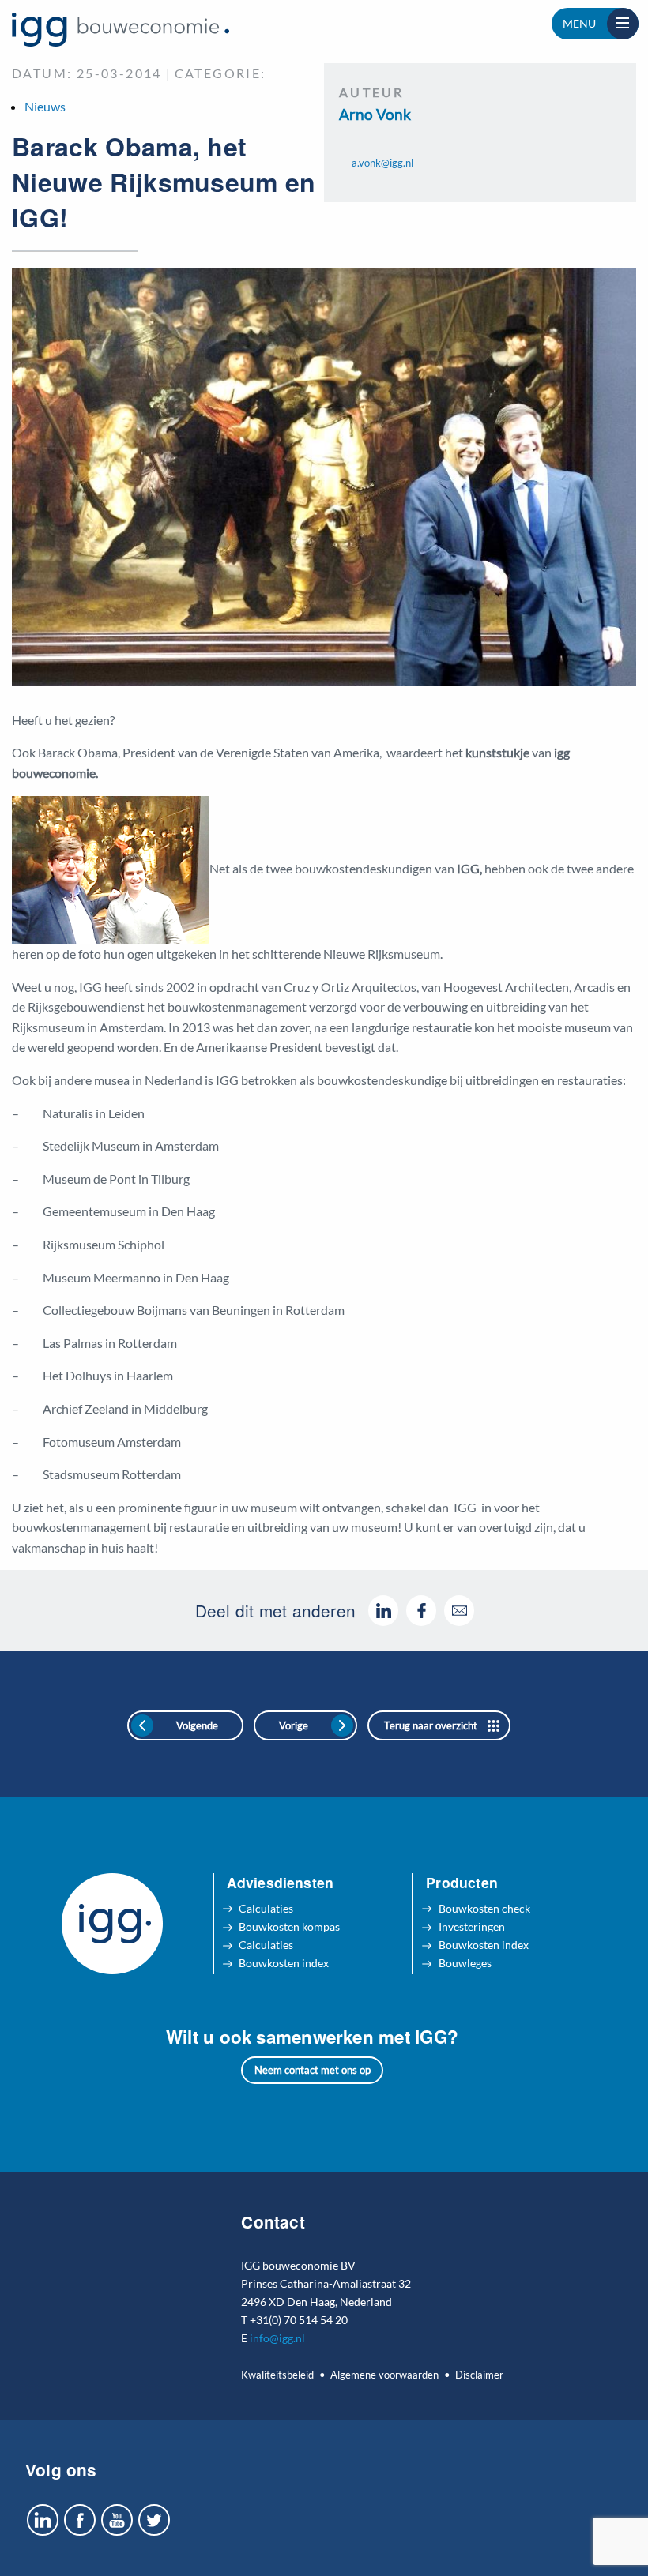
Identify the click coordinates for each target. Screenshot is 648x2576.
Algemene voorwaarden (384, 2375)
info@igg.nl (277, 2338)
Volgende (197, 1725)
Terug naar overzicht (431, 1725)
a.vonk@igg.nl (382, 163)
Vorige (294, 1725)
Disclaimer (479, 2375)
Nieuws (45, 106)
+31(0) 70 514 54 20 (299, 2320)
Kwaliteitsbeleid (277, 2375)
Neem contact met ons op (313, 2070)
